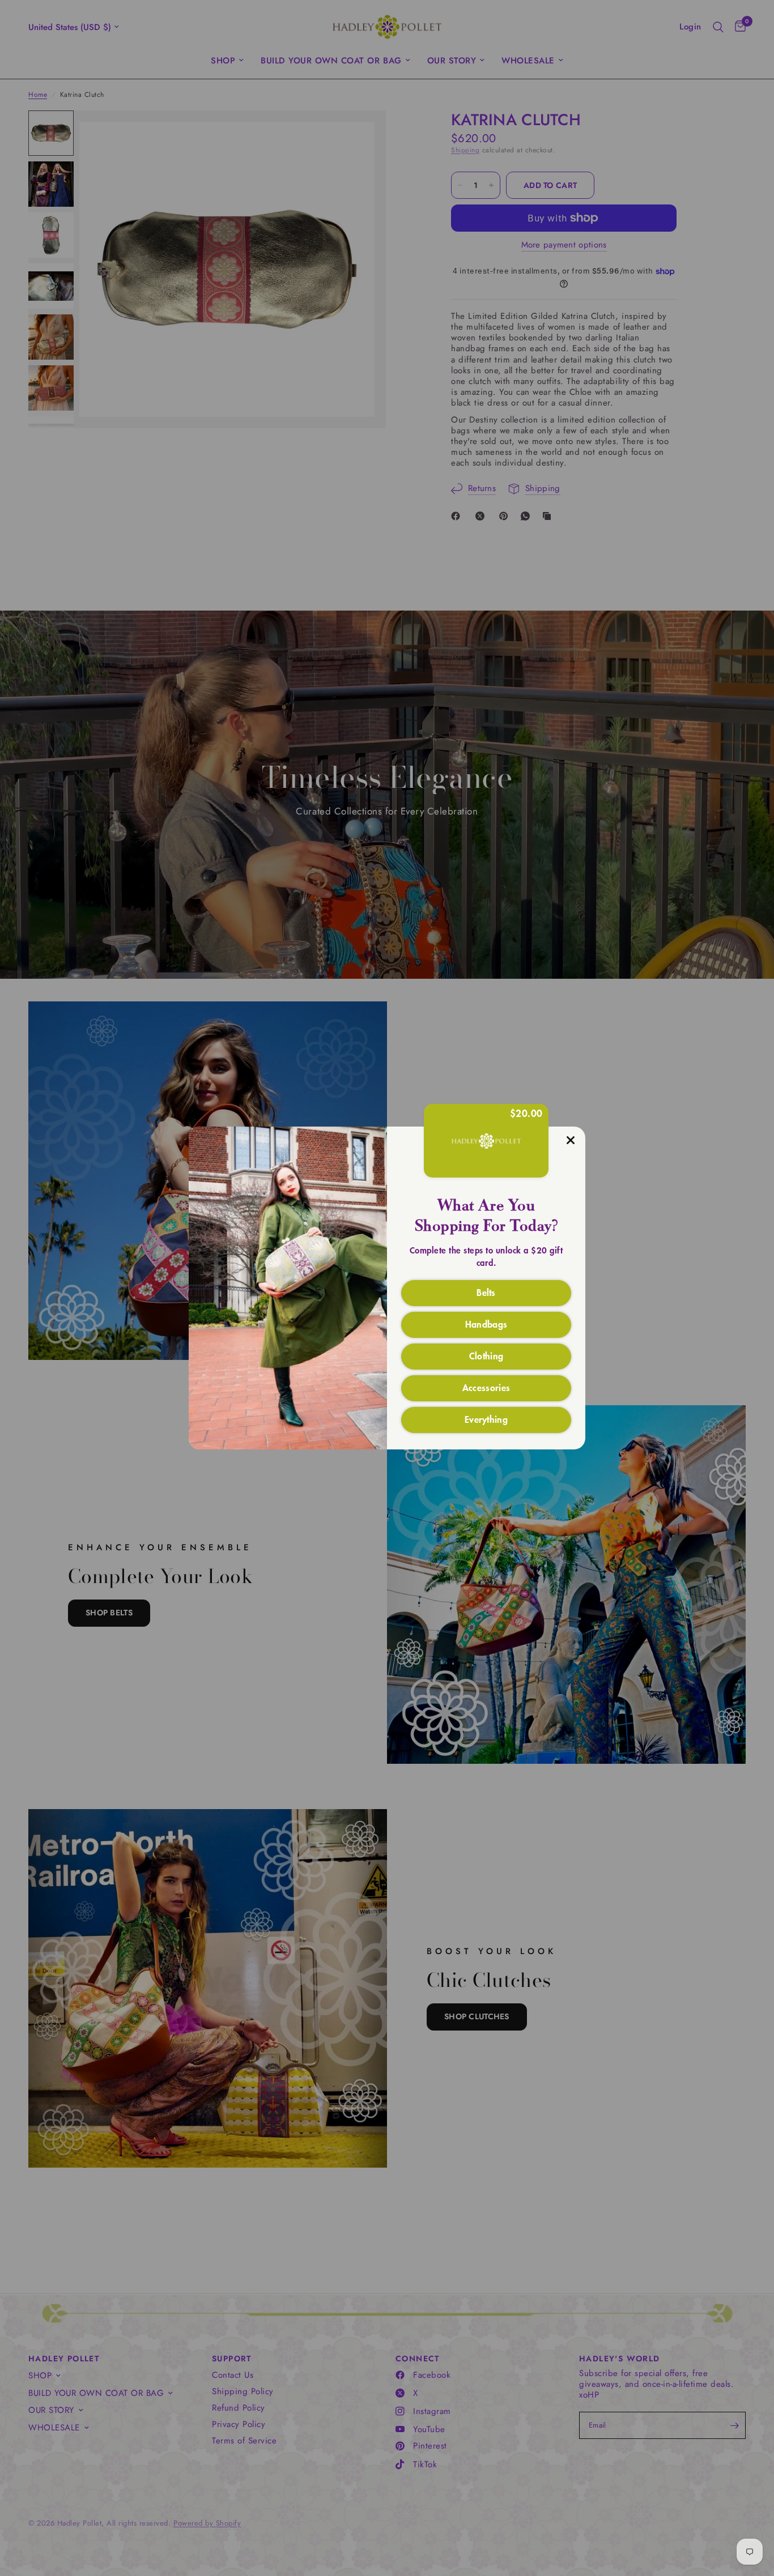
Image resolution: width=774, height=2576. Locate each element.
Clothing (486, 1355)
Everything (486, 1419)
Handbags (486, 1324)
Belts (486, 1292)
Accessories (486, 1387)
